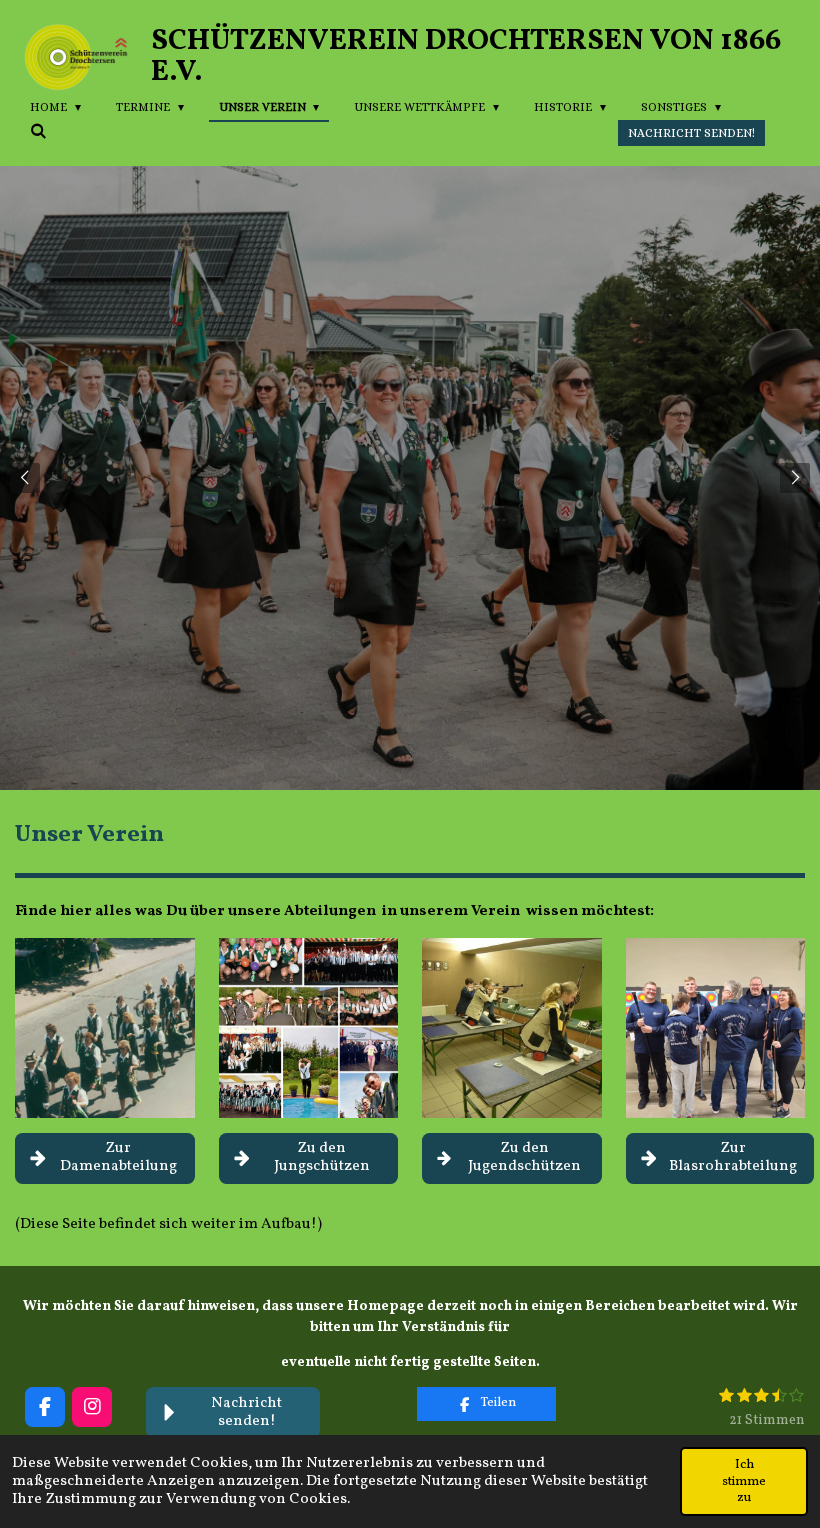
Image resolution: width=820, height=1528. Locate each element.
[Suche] (38, 131)
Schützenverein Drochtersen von (466, 57)
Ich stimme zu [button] (744, 1480)
